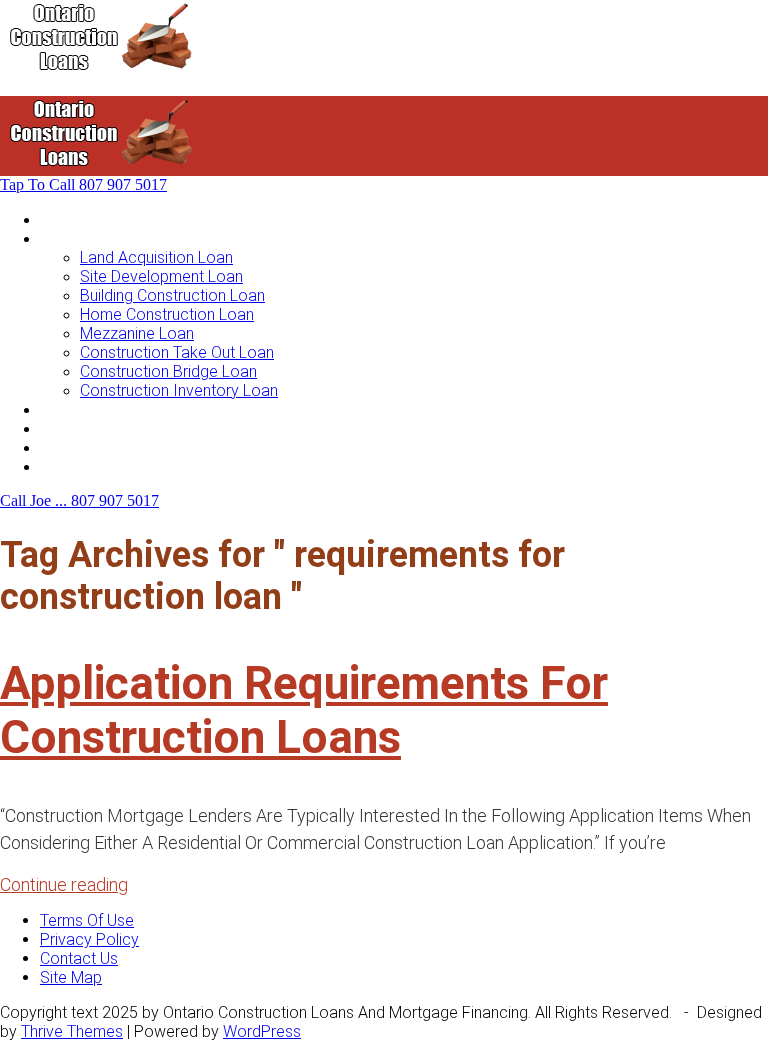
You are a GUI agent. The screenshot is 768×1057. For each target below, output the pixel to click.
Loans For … (82, 238)
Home (61, 219)
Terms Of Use (87, 920)
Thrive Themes (72, 1031)
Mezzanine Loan (137, 333)
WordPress (262, 1031)
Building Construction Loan (172, 295)
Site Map (71, 977)
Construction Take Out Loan (177, 352)
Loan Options (86, 409)
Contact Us (79, 466)
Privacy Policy (89, 939)
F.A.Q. (58, 447)
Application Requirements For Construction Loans (304, 710)
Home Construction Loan (167, 314)
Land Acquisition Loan (156, 257)
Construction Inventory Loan (179, 390)
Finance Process (99, 428)
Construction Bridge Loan (168, 371)
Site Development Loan (161, 276)
